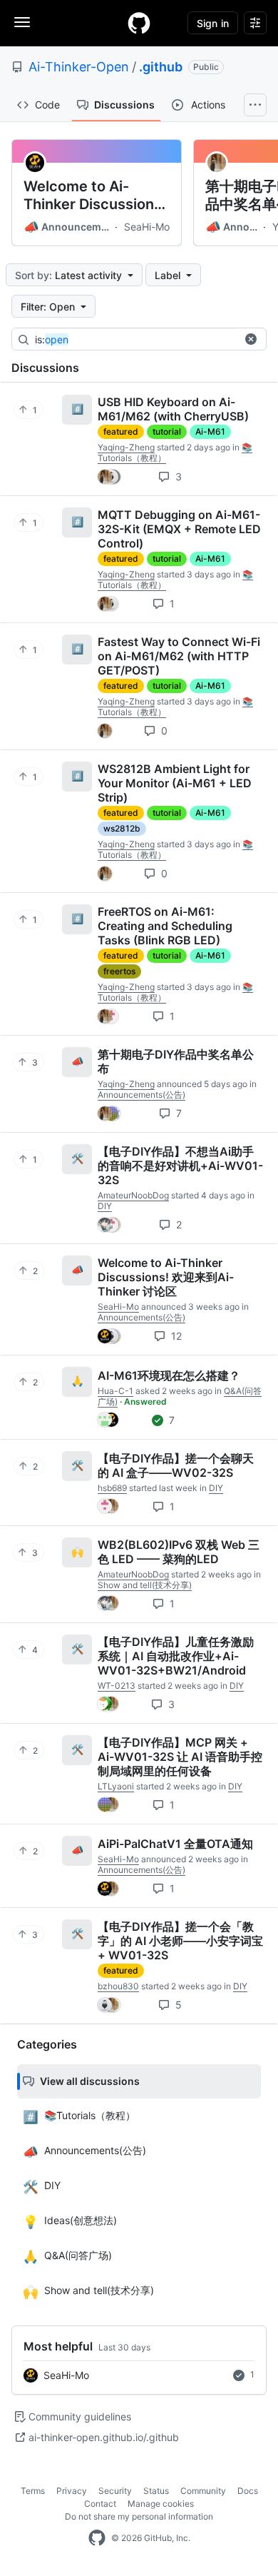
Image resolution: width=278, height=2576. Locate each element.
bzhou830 (118, 1986)
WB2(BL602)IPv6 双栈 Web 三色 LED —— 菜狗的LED (179, 1552)
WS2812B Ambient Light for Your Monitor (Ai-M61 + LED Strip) (175, 783)
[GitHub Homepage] (97, 2538)
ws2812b (122, 828)
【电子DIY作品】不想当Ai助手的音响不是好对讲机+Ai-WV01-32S (180, 1166)
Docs (248, 2491)
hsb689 (112, 1488)
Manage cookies (161, 2504)
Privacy (72, 2491)
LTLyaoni (116, 1786)
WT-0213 (117, 1686)
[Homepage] (139, 23)
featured (121, 431)
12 (175, 1336)
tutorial (167, 431)
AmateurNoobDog (133, 1195)
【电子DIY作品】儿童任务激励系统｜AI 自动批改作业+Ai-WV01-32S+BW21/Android (176, 1656)
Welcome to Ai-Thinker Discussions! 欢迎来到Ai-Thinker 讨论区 (95, 196)
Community (203, 2491)
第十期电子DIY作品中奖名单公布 (176, 1061)
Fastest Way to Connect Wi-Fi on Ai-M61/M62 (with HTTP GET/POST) (179, 656)
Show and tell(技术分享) (145, 1585)
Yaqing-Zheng (126, 447)
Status (156, 2491)
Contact (100, 2504)
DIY (105, 1206)
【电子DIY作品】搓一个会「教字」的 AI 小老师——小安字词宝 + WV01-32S (180, 1941)
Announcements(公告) (68, 227)
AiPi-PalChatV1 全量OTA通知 (175, 1844)
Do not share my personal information (139, 2516)
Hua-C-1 (115, 1391)
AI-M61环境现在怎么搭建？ (169, 1375)
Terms (33, 2491)
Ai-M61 (210, 431)
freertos (119, 971)
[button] (251, 339)
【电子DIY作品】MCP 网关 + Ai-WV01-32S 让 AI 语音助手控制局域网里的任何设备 (180, 1757)
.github (161, 67)
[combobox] (142, 340)
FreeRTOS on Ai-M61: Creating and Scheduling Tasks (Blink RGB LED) (165, 926)
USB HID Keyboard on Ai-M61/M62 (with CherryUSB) (173, 409)
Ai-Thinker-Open (79, 67)
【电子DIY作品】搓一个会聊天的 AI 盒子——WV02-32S (176, 1465)
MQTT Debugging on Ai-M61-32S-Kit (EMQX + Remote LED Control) (179, 529)
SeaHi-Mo (147, 227)
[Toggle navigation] (22, 22)
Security (115, 2491)
